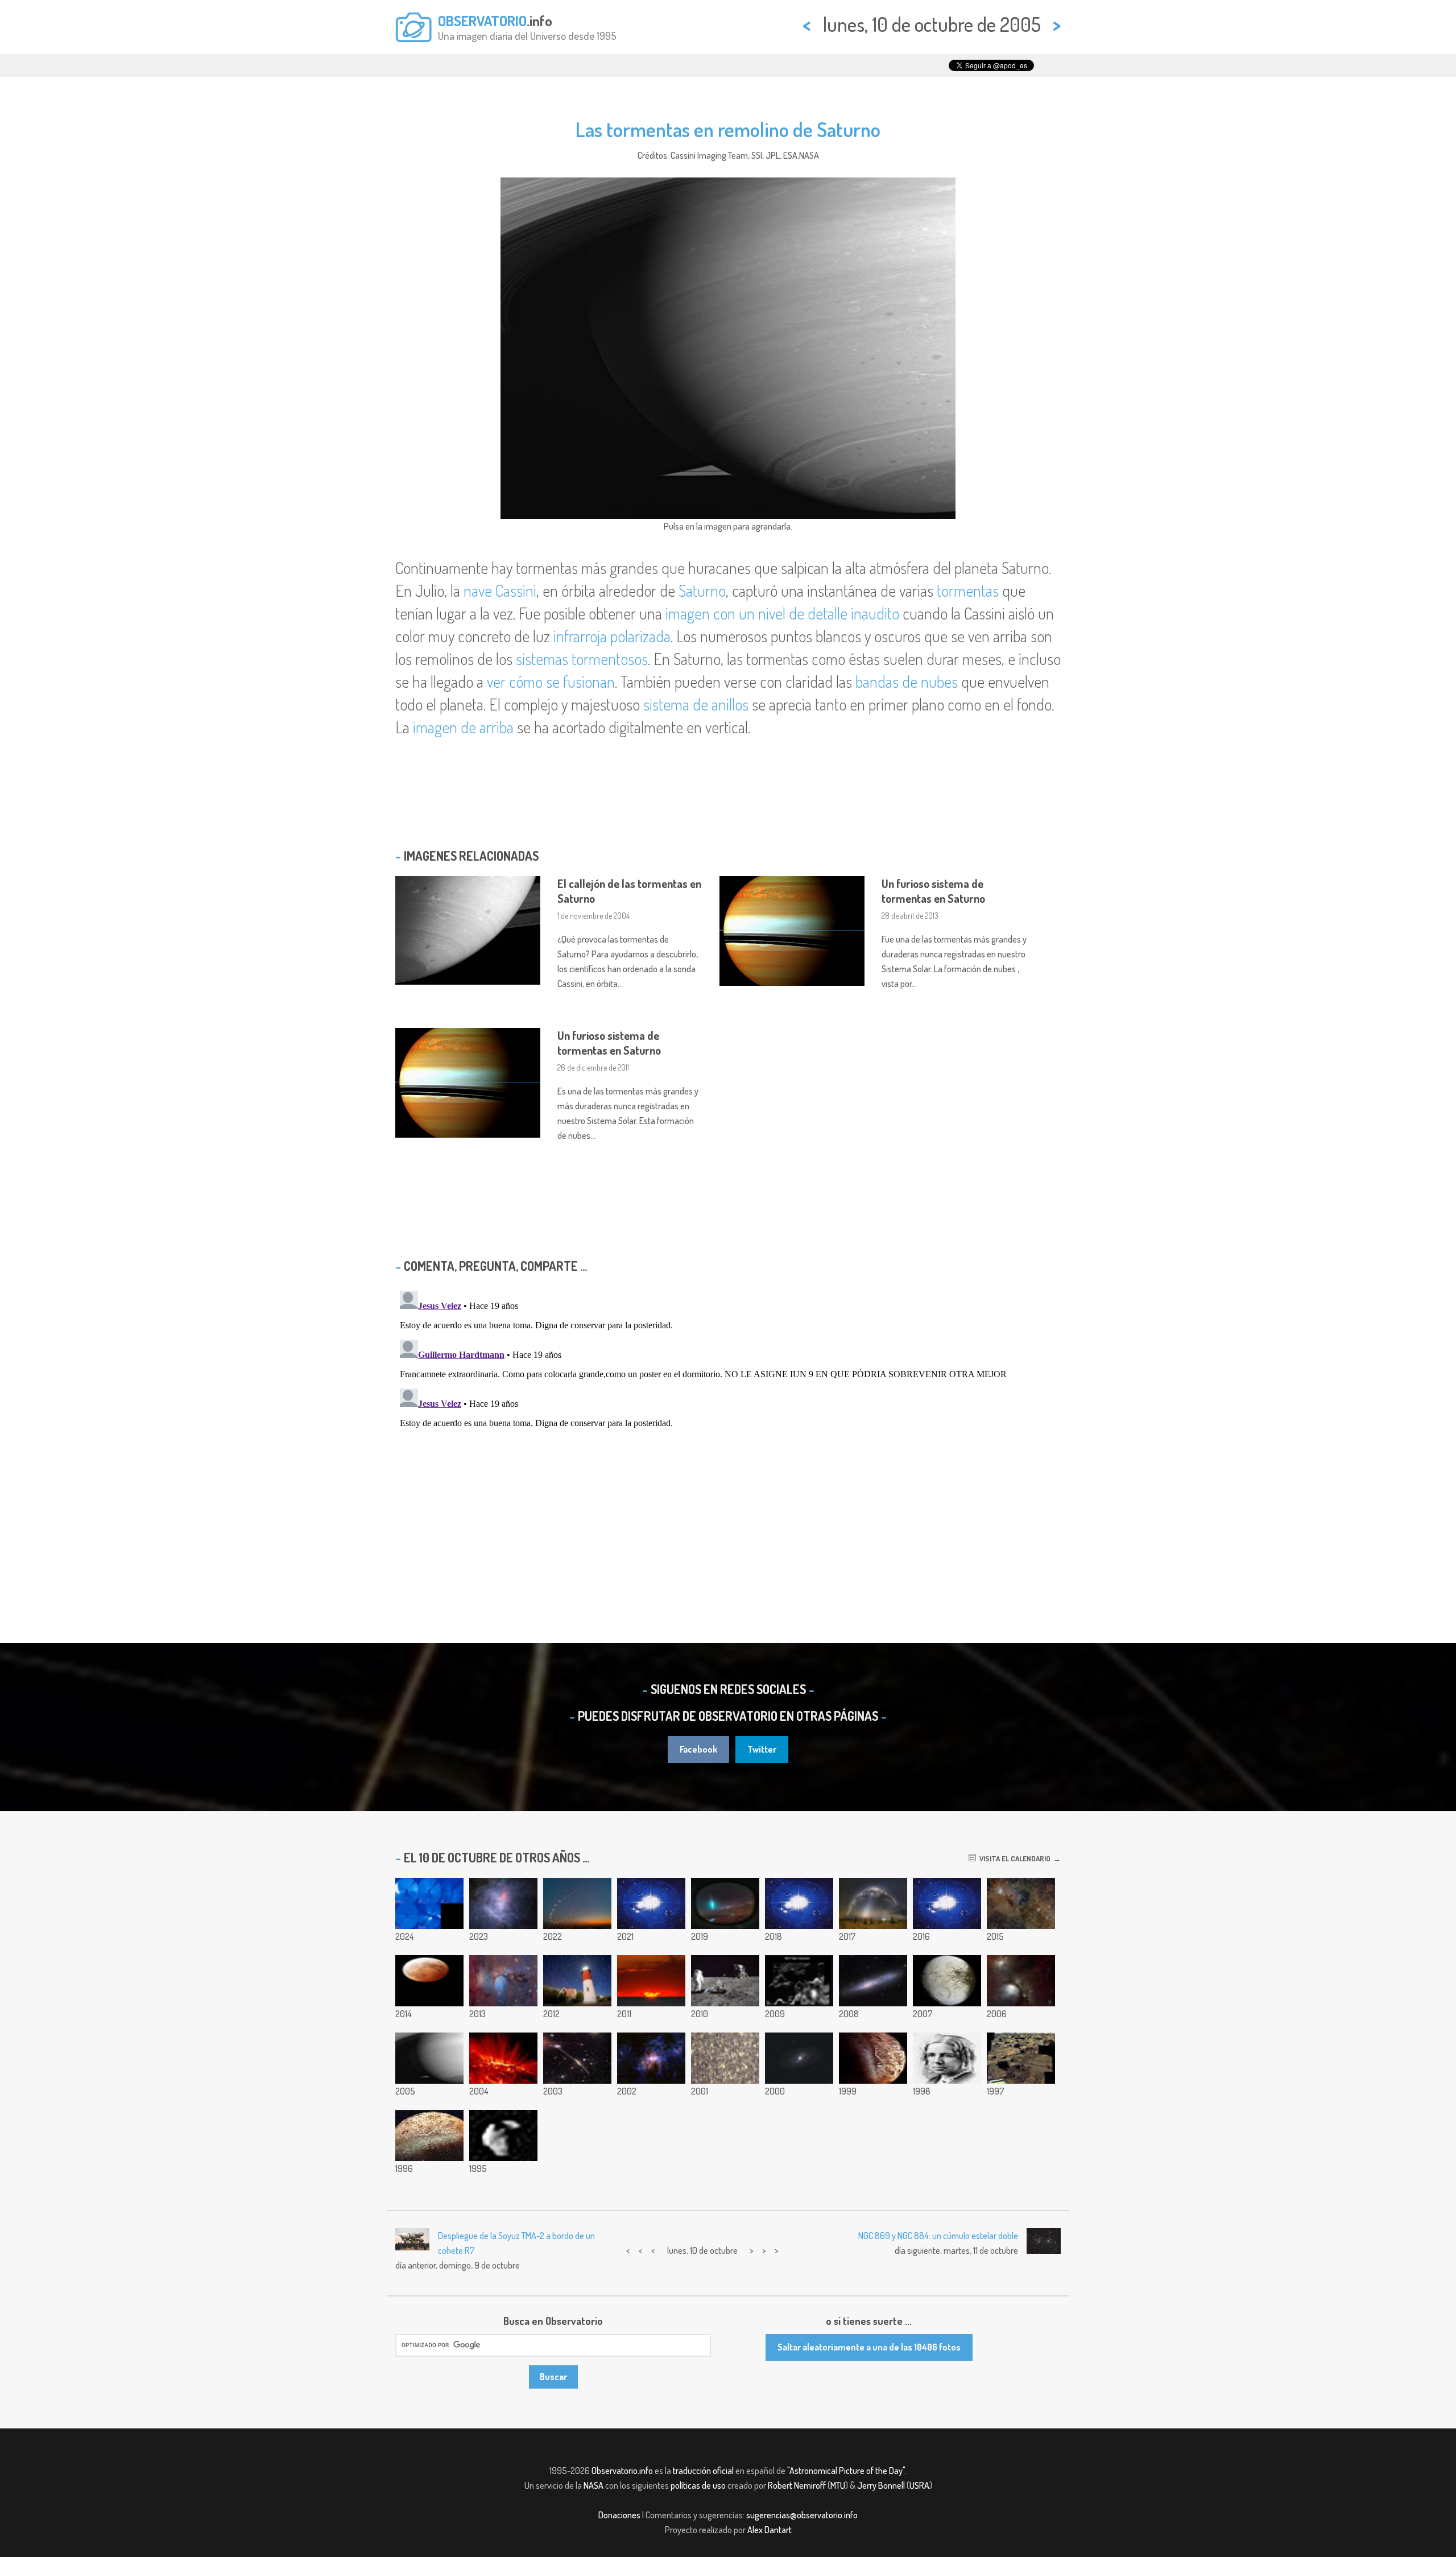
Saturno (702, 590)
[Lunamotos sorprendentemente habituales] (725, 1981)
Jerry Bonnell (881, 2485)
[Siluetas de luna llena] (651, 1903)
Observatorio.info (622, 2471)
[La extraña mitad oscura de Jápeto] (947, 1981)
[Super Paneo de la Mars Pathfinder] (1021, 2058)
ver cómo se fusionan (551, 681)
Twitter (762, 1749)
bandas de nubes (907, 681)
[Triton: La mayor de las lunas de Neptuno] (429, 2135)
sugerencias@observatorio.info (802, 2515)
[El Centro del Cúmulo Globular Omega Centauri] (725, 2058)
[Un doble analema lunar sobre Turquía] (577, 1903)
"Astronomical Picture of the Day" (846, 2471)
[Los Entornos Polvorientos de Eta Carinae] (651, 2058)
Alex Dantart (770, 2530)
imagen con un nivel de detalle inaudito (782, 613)
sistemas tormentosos (582, 659)
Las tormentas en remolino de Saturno (728, 129)
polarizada (640, 636)
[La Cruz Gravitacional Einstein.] (799, 2058)
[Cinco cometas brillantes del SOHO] (429, 1903)
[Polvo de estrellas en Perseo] (1021, 1903)
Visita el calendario (1013, 1858)
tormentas (968, 590)
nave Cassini (500, 590)
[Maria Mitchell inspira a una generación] (947, 2058)
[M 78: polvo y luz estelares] (503, 1981)
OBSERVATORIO (482, 20)
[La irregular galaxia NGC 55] (873, 1981)
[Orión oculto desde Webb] (503, 1903)
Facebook (698, 1749)
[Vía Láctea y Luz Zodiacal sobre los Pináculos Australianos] (873, 1903)
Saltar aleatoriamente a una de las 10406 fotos (869, 2347)
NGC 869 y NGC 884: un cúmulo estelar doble (938, 2236)
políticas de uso (698, 2485)
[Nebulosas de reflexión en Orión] (1021, 1981)
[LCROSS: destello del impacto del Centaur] (799, 1981)
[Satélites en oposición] (429, 1981)
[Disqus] (728, 1428)
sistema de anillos (696, 704)
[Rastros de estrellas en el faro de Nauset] (577, 1981)
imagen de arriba (463, 727)
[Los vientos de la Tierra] (947, 1903)
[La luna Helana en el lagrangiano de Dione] (503, 2135)
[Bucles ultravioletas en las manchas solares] (503, 2058)
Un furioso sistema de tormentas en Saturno (933, 891)
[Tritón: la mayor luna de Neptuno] (873, 2058)
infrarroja (580, 636)
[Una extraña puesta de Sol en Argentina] (651, 1981)
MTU (838, 2485)
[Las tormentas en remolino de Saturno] (429, 2058)
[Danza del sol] (799, 1903)
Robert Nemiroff (797, 2485)
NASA (593, 2485)
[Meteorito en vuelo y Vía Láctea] (725, 1903)
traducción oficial (703, 2471)
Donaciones (619, 2515)
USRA (919, 2485)
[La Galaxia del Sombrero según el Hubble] (577, 2058)
